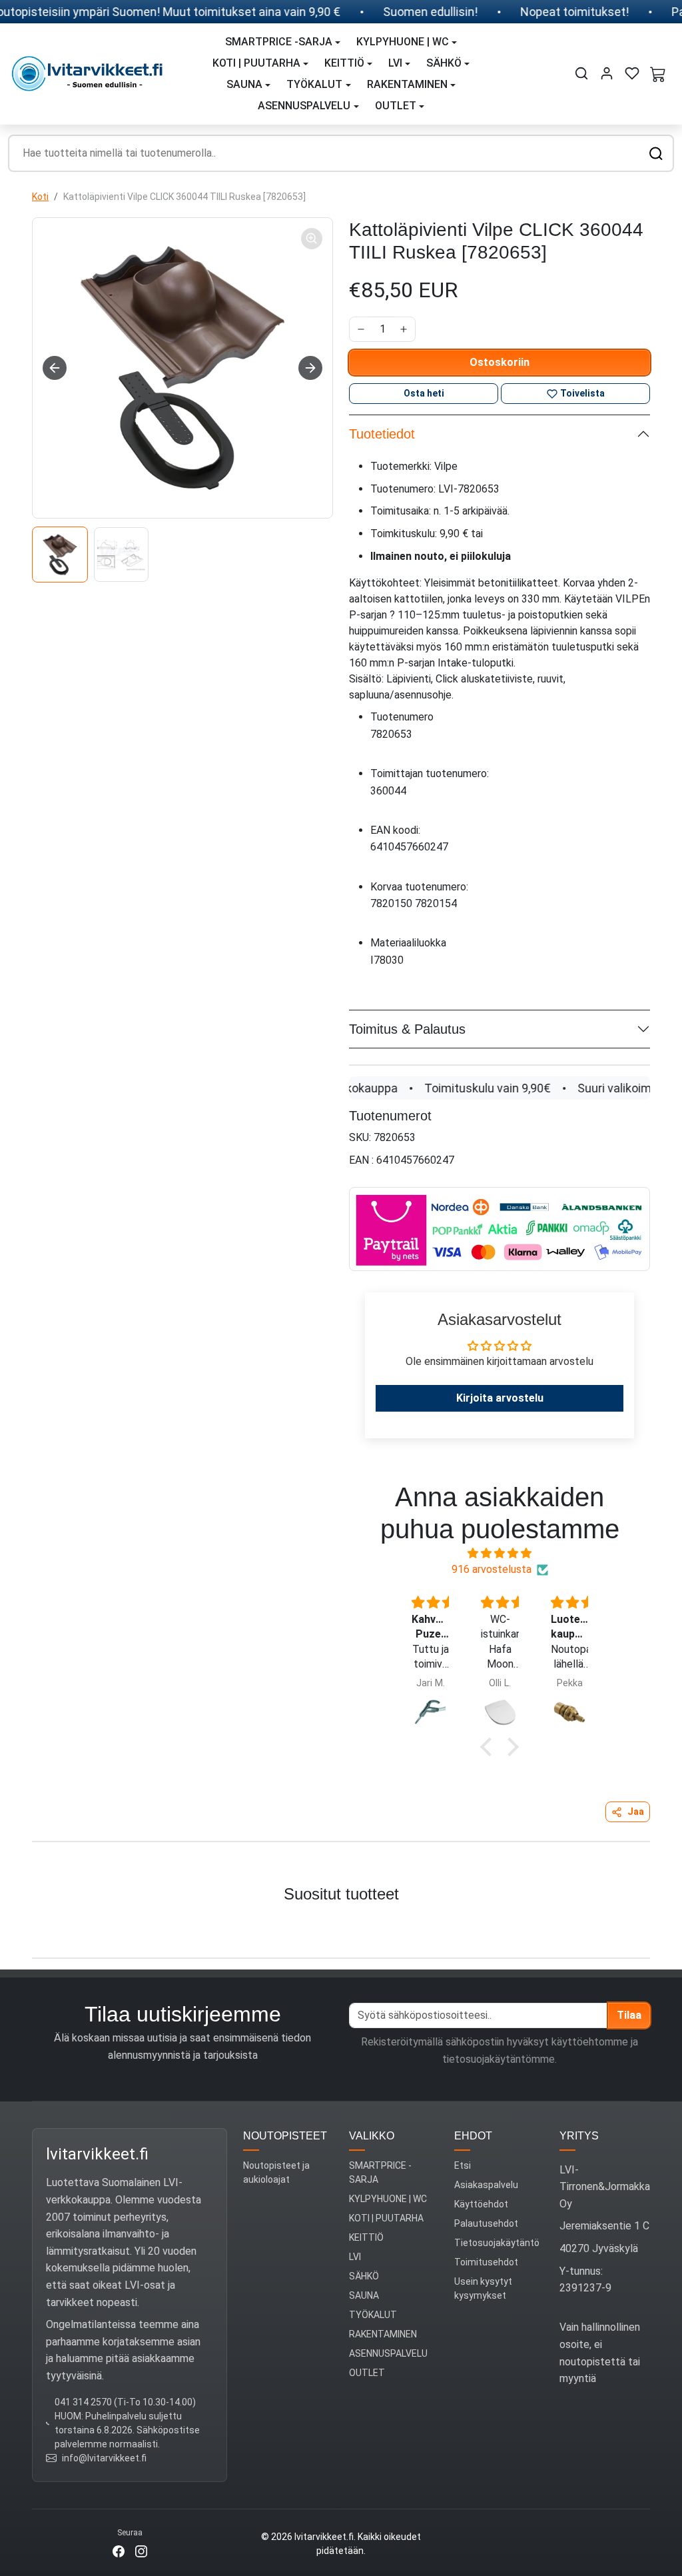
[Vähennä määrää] (361, 329)
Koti (40, 197)
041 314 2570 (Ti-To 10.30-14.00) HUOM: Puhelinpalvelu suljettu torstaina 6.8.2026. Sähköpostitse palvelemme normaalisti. (127, 2423)
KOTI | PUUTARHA (386, 2218)
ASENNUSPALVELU (388, 2353)
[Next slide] (310, 368)
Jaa (636, 1812)
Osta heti (424, 393)
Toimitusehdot (486, 2262)
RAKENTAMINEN (383, 2334)
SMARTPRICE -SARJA (380, 2172)
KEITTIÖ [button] (344, 63)
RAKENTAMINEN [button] (407, 84)
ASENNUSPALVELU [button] (304, 106)
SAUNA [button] (244, 84)
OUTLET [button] (396, 106)
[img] (500, 1553)
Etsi (463, 2165)
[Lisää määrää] (404, 329)
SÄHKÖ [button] (444, 63)
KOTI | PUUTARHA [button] (256, 63)
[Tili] (607, 73)
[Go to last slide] (55, 368)
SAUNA (364, 2295)
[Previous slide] (25, 1927)
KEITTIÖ (366, 2237)
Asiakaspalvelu (486, 2185)
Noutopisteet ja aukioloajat (276, 2172)
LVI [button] (395, 63)
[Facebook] (119, 2550)
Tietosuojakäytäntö (497, 2243)
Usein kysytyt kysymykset (483, 2288)
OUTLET (367, 2373)
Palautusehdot (486, 2223)
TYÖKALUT (373, 2315)
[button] (581, 73)
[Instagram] (141, 2550)
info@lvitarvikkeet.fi (104, 2458)
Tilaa (629, 2015)
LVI (355, 2257)
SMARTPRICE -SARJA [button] (279, 42)
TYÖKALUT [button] (314, 84)
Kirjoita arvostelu (500, 1398)
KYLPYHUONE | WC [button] (403, 42)
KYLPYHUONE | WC (388, 2199)
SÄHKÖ (364, 2276)
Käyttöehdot (481, 2204)
